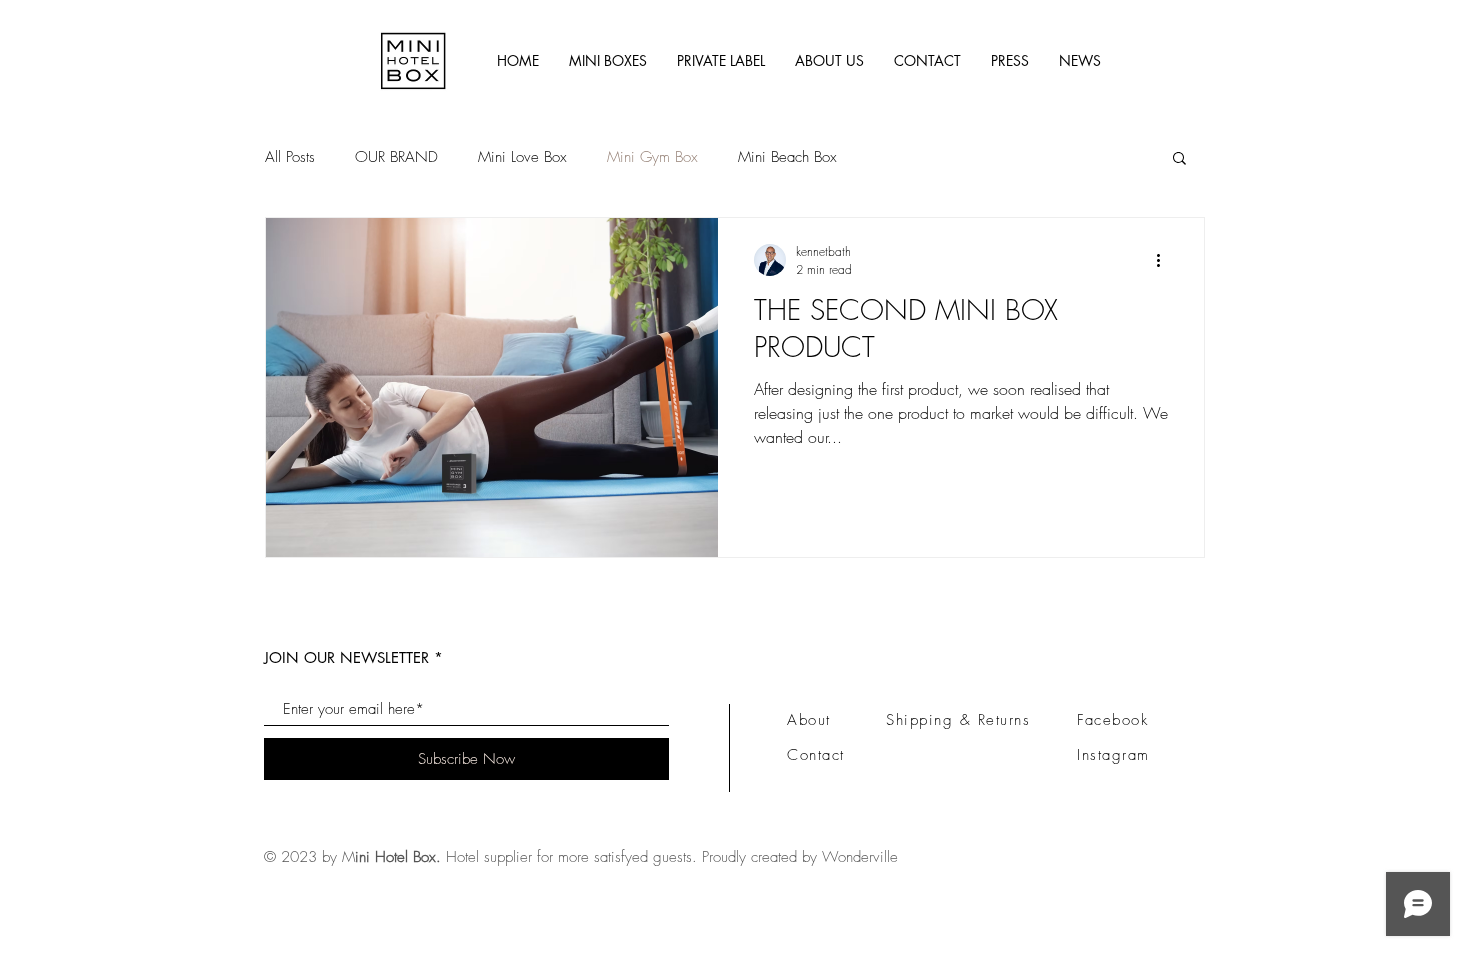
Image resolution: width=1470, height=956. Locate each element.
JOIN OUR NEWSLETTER (346, 657)
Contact (816, 755)
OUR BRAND (396, 157)
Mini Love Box (522, 157)
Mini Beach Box (787, 157)
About (809, 720)
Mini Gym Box (652, 157)
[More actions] (1165, 260)
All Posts (290, 157)
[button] (1179, 159)
